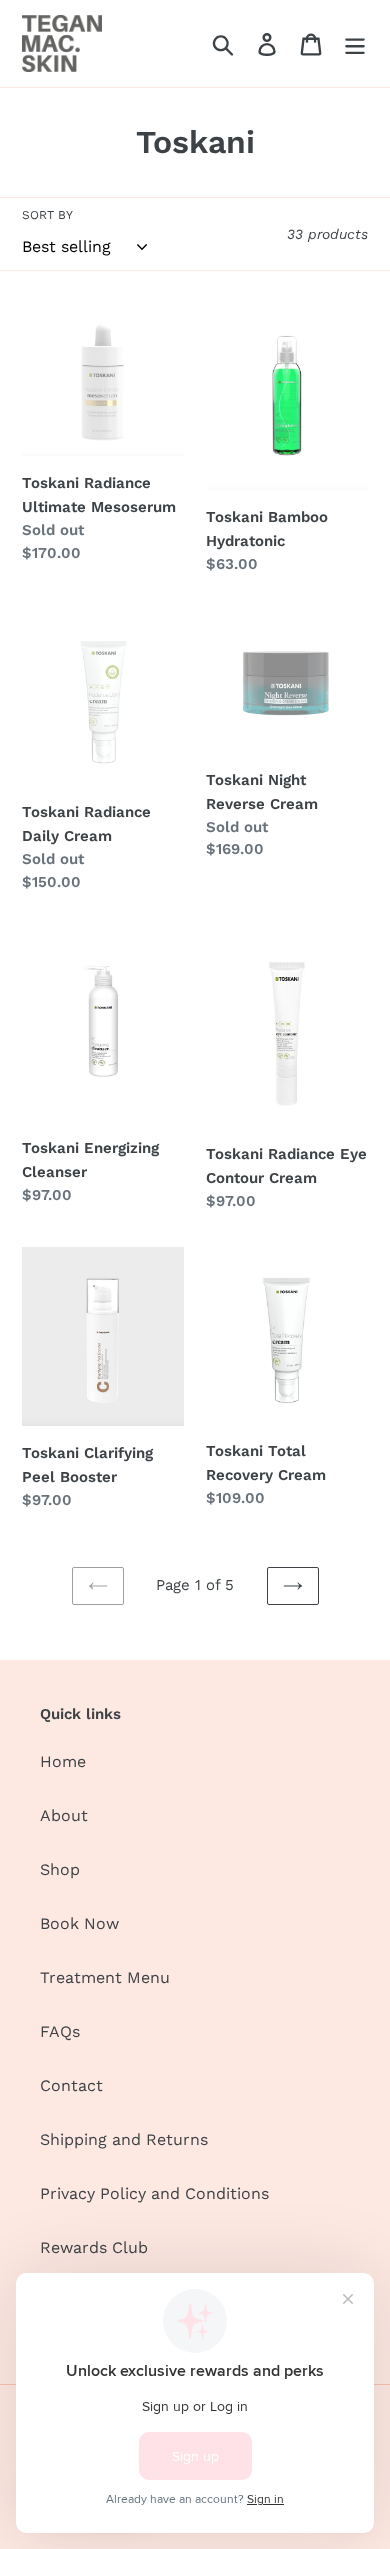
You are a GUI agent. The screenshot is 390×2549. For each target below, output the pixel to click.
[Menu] (355, 43)
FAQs (60, 2031)
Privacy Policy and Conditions (154, 2193)
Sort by (47, 215)
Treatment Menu (105, 1977)
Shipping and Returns (124, 2139)
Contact (71, 2085)
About (64, 1815)
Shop (60, 1869)
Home (63, 1761)
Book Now (79, 1923)
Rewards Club (94, 2247)
